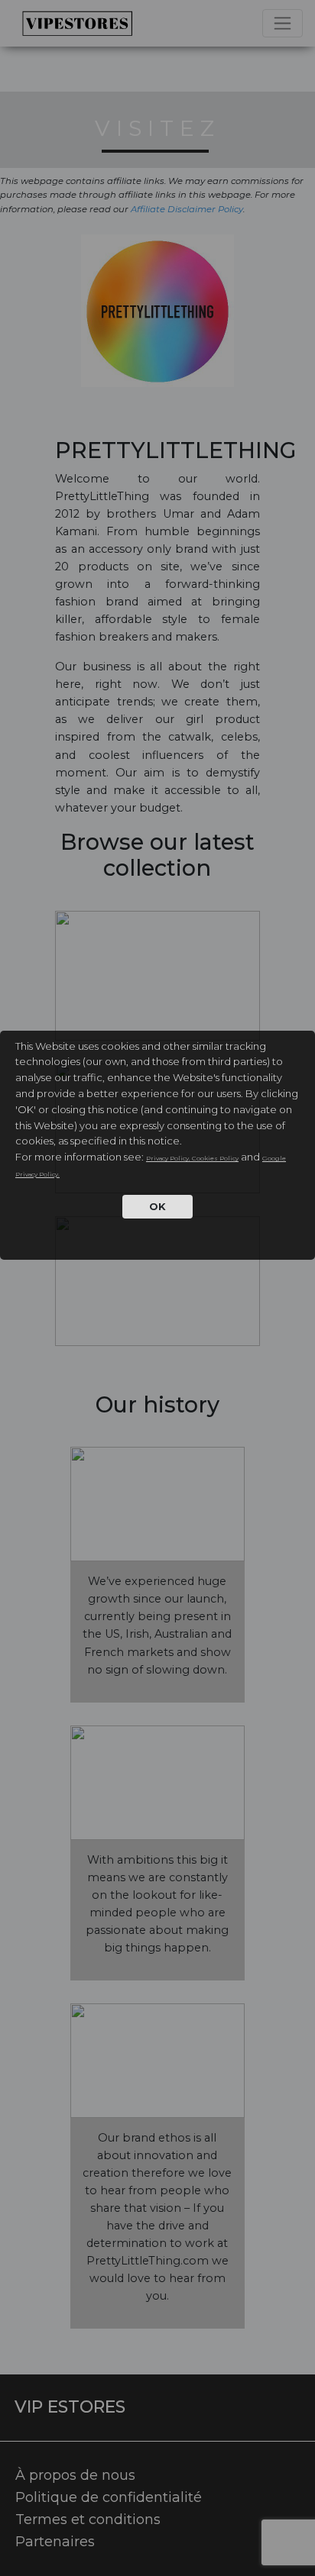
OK (157, 1206)
